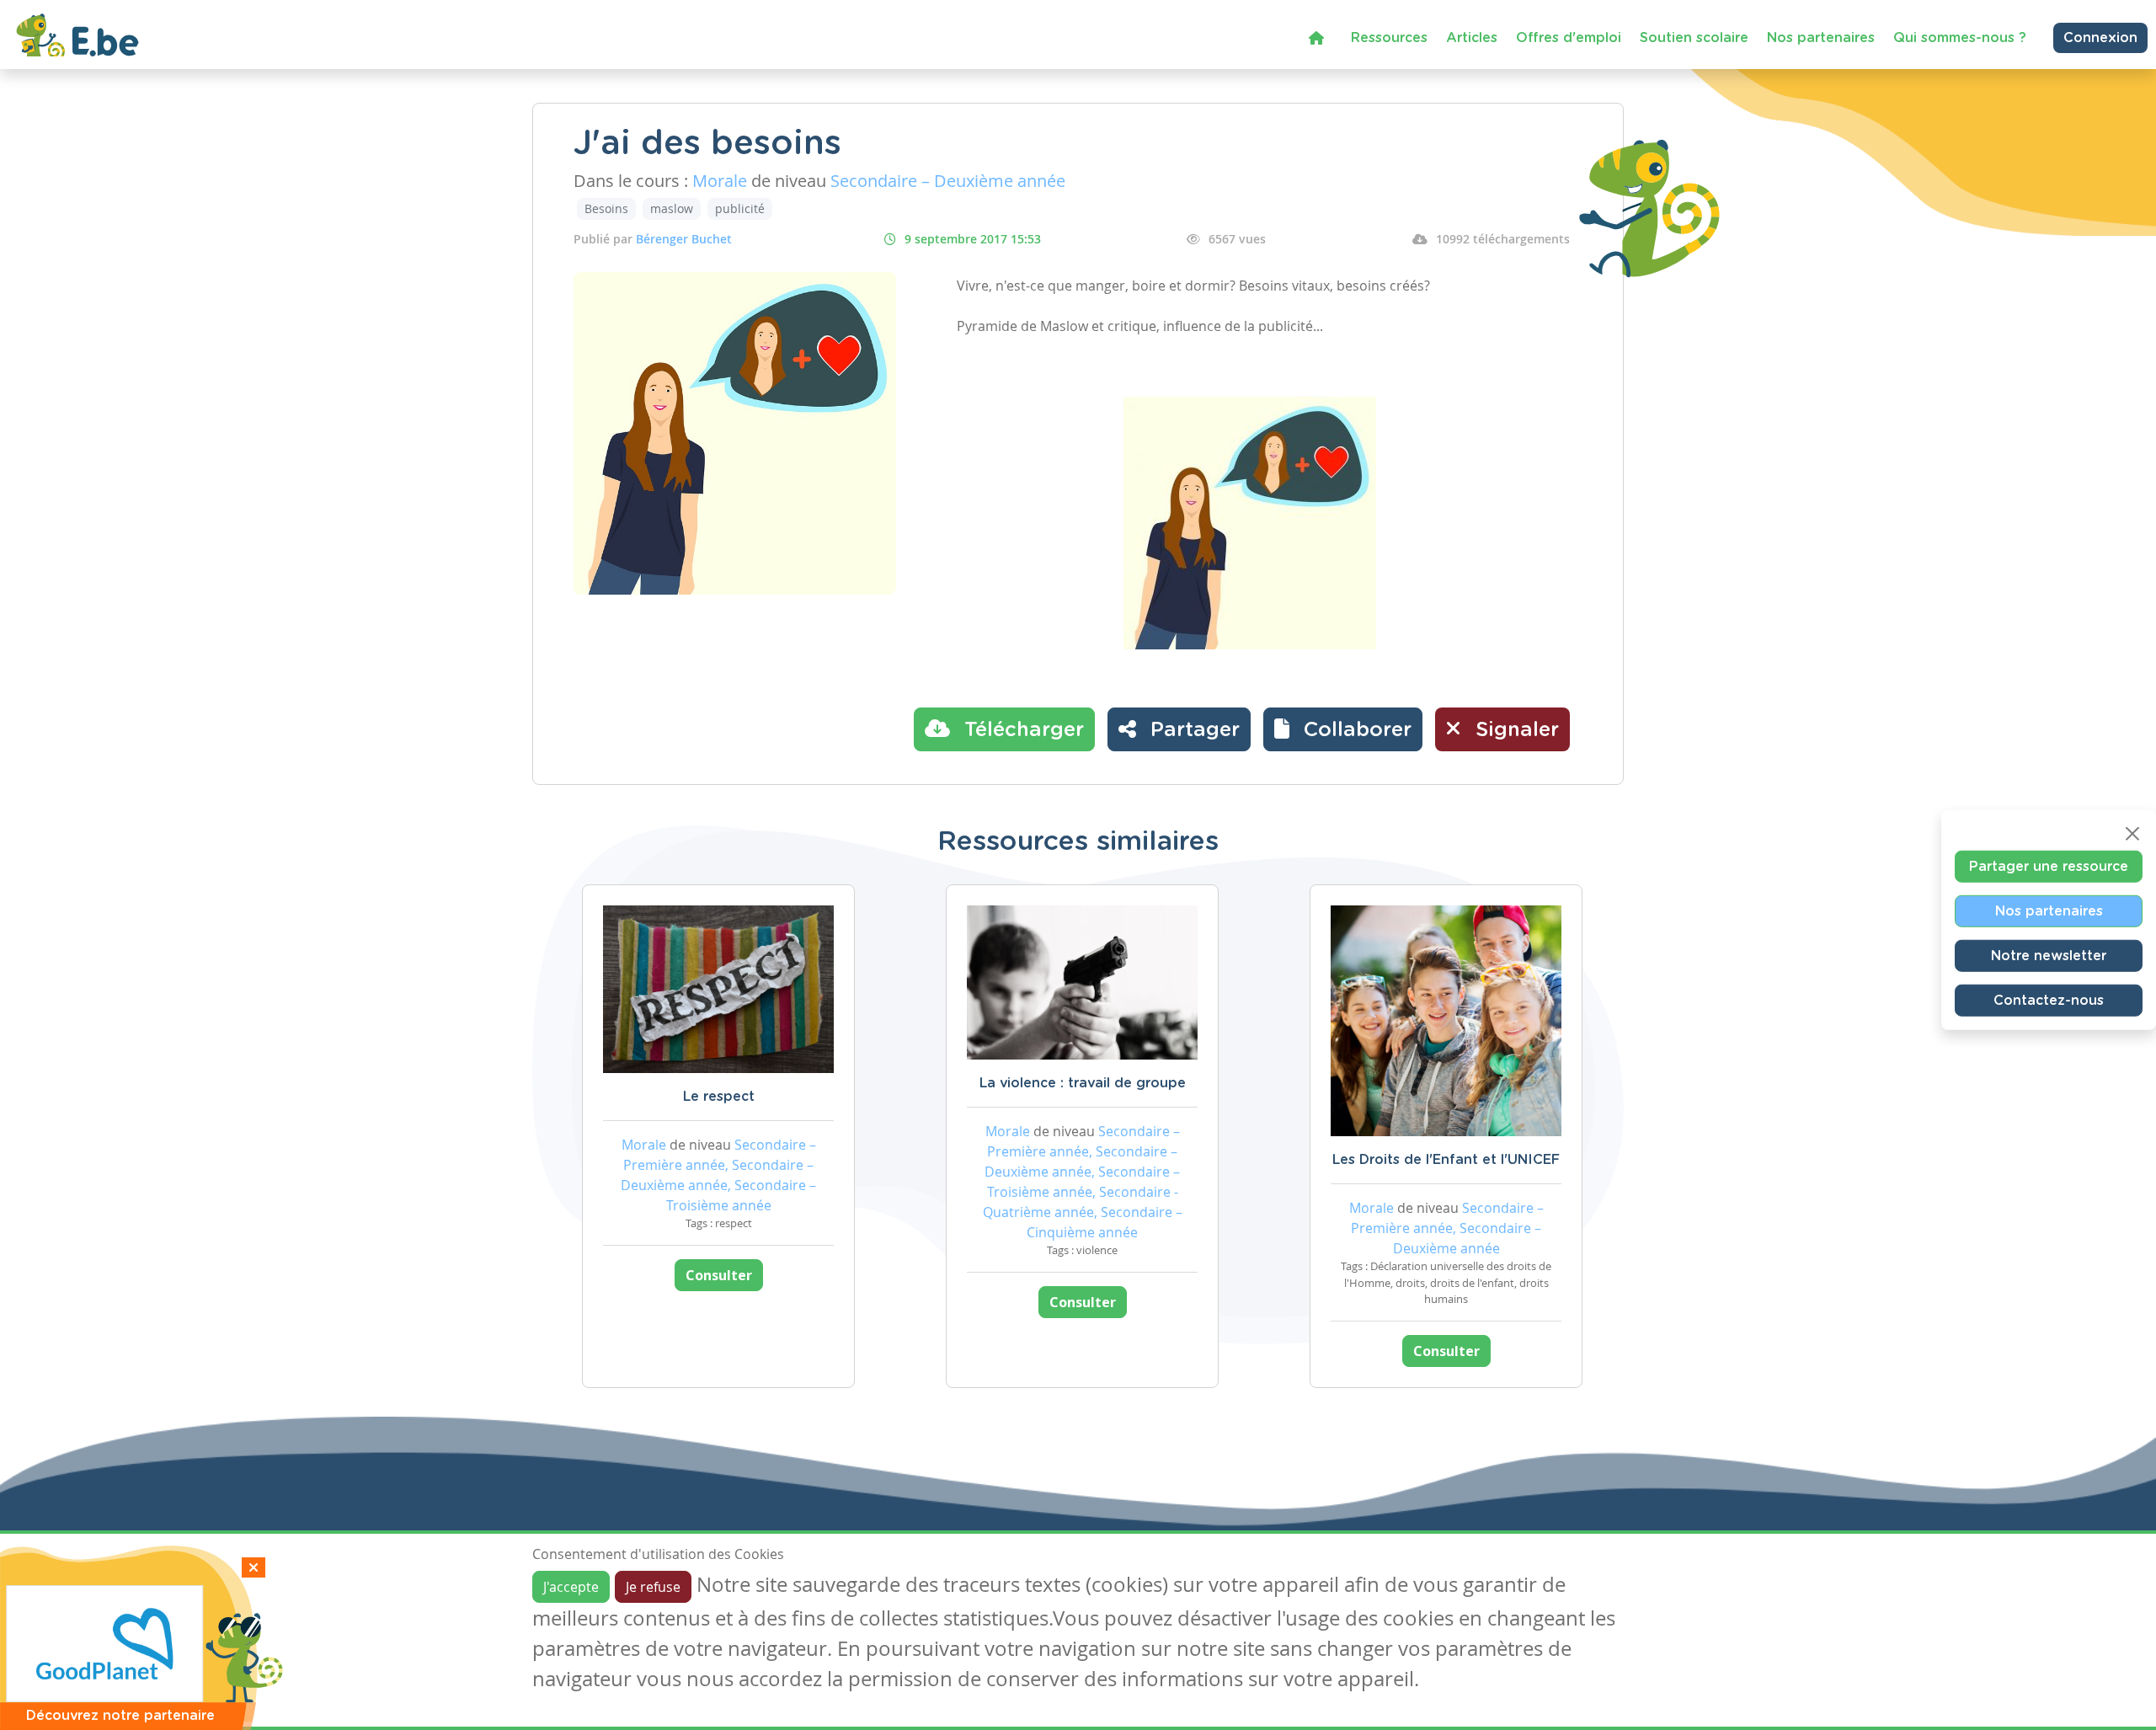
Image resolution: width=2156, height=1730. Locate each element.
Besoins (606, 208)
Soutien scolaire (1694, 38)
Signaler (1514, 730)
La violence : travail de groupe (1083, 1083)
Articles (1472, 38)
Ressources (1389, 38)
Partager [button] (1192, 730)
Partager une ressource (2049, 867)
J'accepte (571, 1587)
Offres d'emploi (1569, 38)
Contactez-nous (2049, 1001)
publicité (740, 208)
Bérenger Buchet (684, 239)
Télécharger (1021, 730)
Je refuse (653, 1587)
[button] (1343, 729)
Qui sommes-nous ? (1960, 38)
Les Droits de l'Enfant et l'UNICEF (1446, 1160)
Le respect (719, 1097)
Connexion (2100, 38)
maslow (672, 208)
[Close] (2132, 834)
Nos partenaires (1821, 38)
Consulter (719, 1275)
